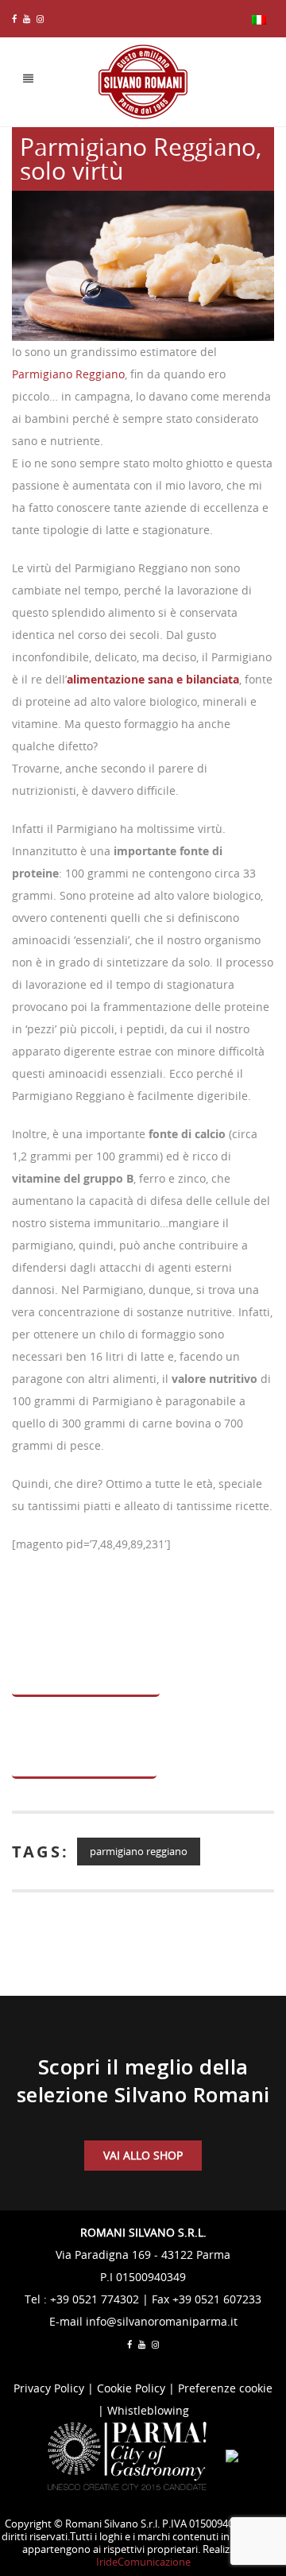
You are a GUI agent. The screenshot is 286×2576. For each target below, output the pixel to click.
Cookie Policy (131, 2388)
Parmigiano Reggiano (68, 374)
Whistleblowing (148, 2410)
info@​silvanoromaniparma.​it (162, 2321)
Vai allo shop (143, 2155)
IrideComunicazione (143, 2562)
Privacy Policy (49, 2388)
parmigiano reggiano (139, 1851)
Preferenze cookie (225, 2388)
